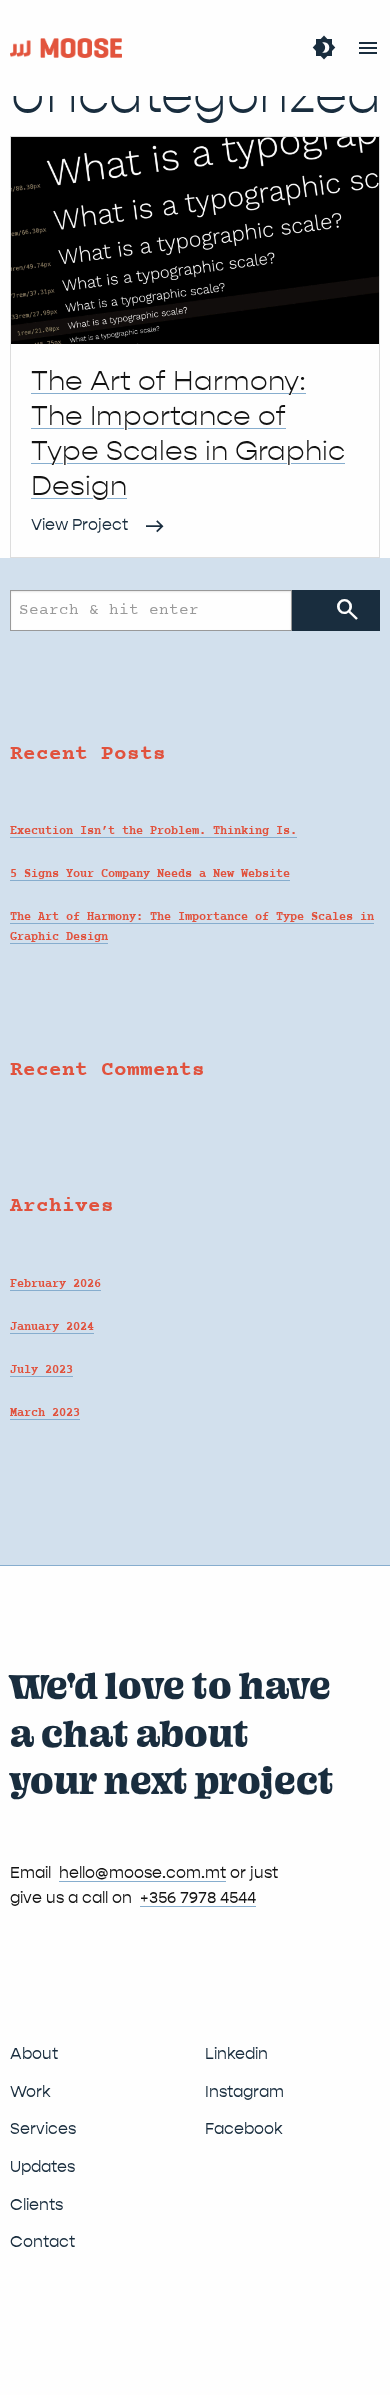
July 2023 (41, 1370)
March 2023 (45, 1413)
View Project (79, 524)
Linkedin (236, 2053)
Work (30, 2091)
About (34, 2053)
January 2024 (52, 1327)
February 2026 (55, 1284)
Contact (42, 2241)
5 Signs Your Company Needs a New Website (150, 874)
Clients (36, 2204)
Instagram (244, 2091)
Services (43, 2128)
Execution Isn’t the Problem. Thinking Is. (153, 831)
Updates (42, 2166)
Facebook (244, 2128)
